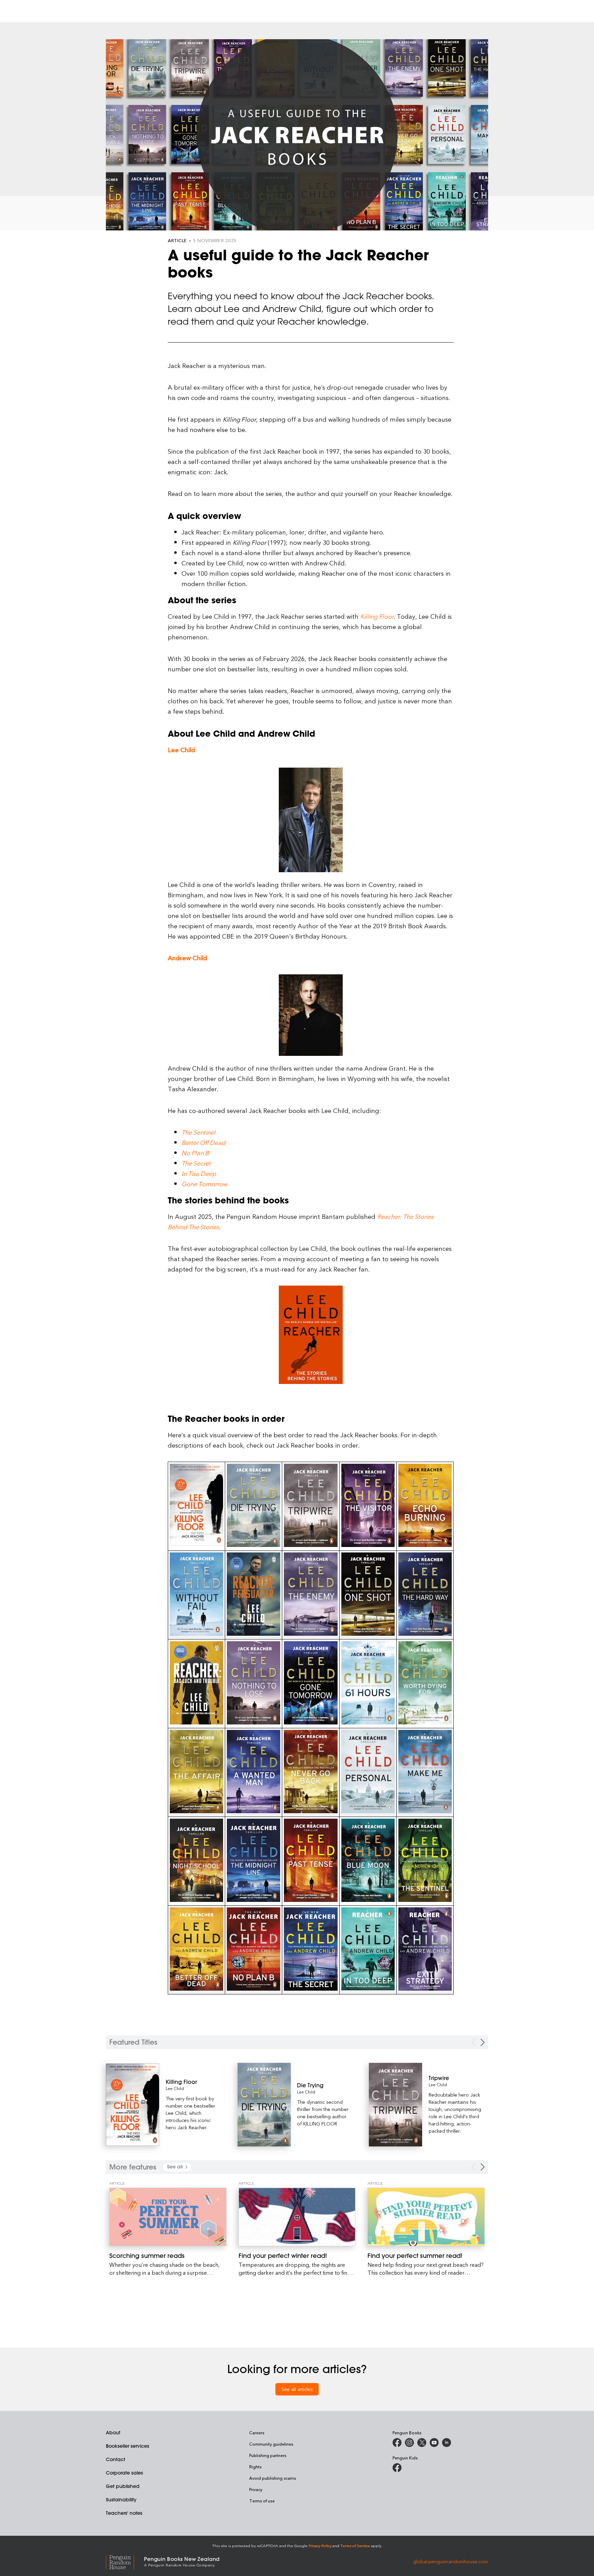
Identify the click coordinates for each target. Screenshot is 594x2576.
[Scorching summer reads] (168, 2217)
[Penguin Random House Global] (125, 2561)
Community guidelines (271, 2444)
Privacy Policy (320, 2546)
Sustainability (121, 2500)
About (113, 2433)
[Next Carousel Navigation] (483, 2042)
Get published (123, 2486)
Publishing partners (268, 2455)
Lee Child (175, 2088)
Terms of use (262, 2501)
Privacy (256, 2489)
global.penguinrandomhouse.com (450, 2561)
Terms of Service (355, 2546)
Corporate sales (124, 2473)
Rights (255, 2467)
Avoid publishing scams (273, 2478)
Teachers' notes (124, 2513)
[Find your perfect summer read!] (426, 2217)
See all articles (297, 2389)
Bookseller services (128, 2446)
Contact (115, 2459)
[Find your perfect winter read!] (297, 2217)
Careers (257, 2433)
